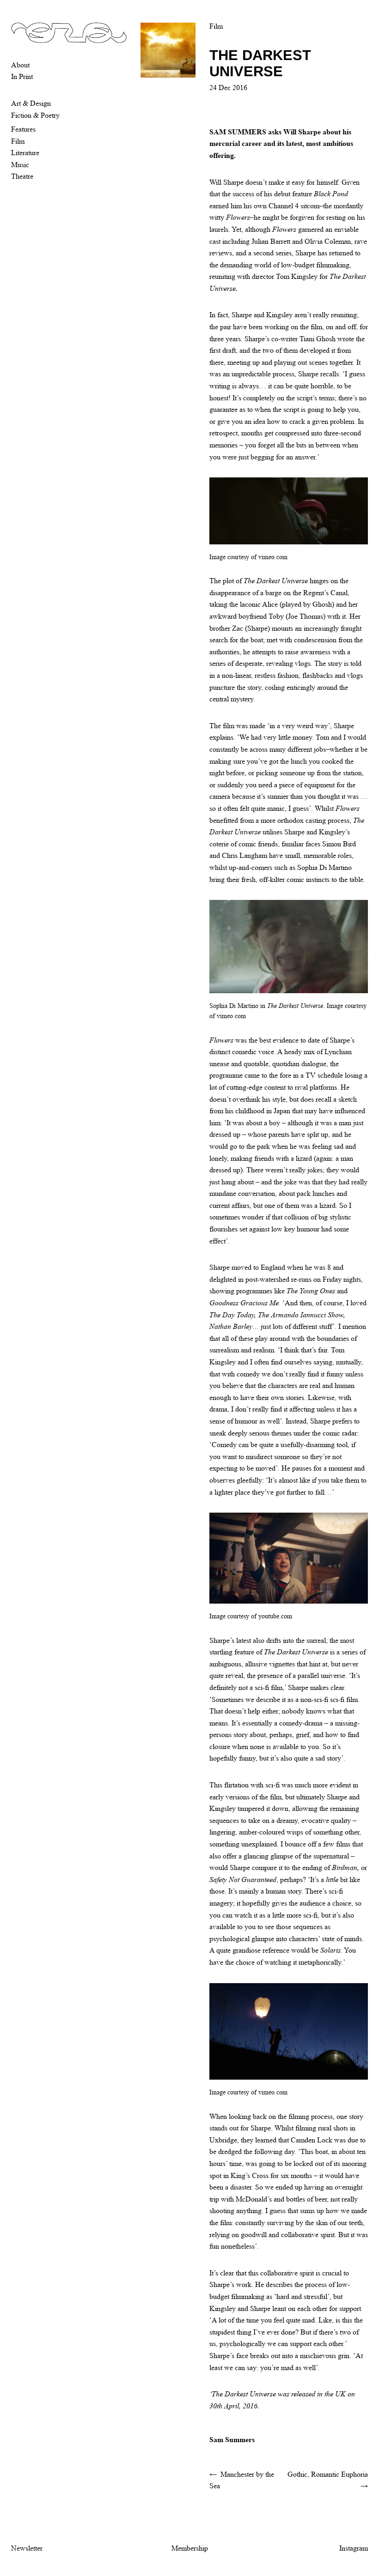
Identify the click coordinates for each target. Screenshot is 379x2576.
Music (20, 165)
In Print (22, 76)
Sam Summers (232, 2440)
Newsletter (27, 2548)
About (20, 65)
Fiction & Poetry (35, 115)
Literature (25, 153)
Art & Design (31, 103)
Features (23, 129)
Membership (190, 2548)
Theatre (22, 176)
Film (18, 141)
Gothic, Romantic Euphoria (328, 2474)
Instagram (354, 2548)
